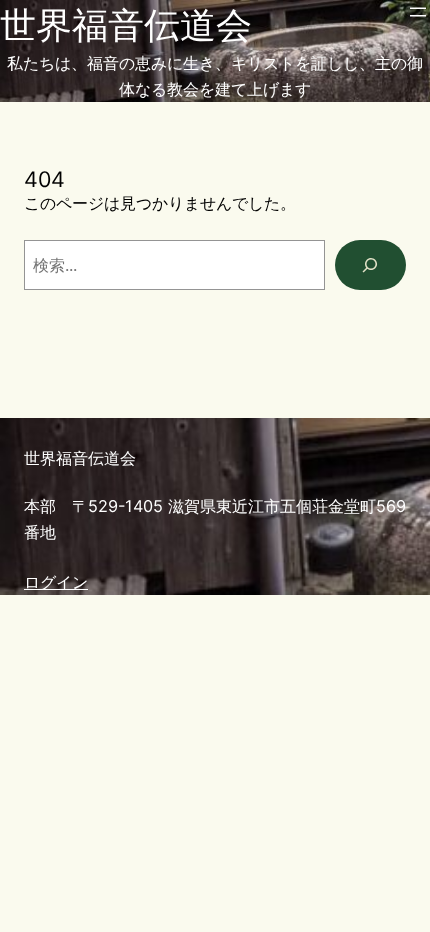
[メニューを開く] (418, 12)
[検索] (370, 265)
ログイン (56, 582)
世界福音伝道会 (126, 25)
